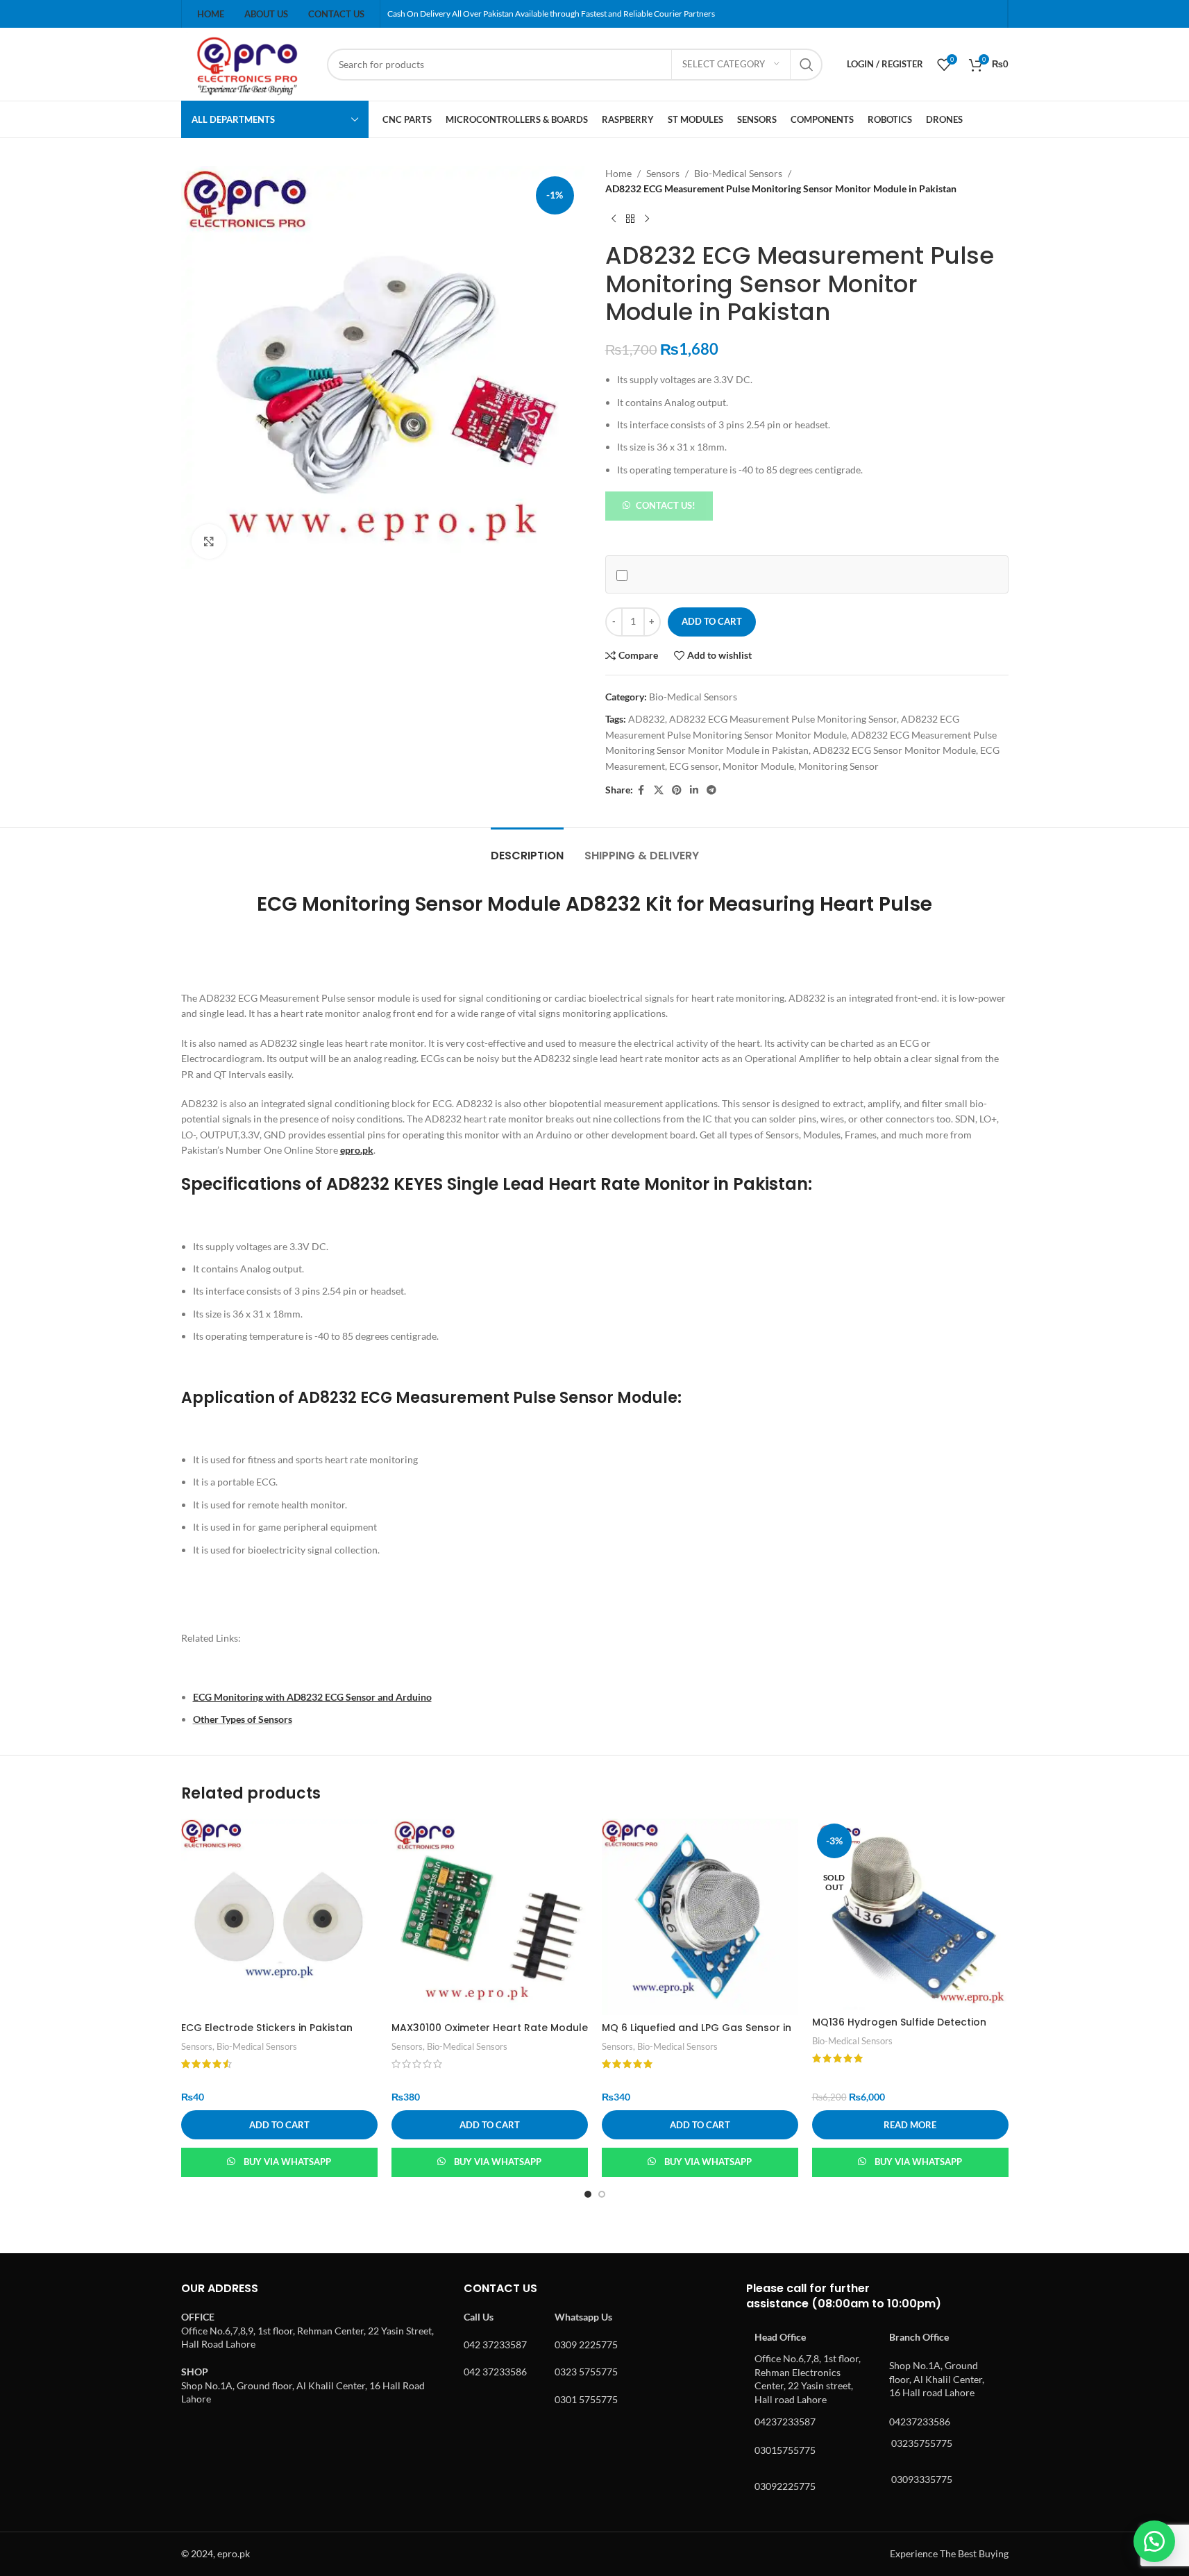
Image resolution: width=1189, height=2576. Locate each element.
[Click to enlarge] (209, 541)
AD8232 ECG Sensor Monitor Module (894, 750)
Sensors (663, 173)
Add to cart (712, 621)
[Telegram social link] (711, 790)
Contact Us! (666, 505)
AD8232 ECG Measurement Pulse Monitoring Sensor (783, 719)
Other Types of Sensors (243, 1719)
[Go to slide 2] (602, 2194)
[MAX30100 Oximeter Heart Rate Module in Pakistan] (490, 1917)
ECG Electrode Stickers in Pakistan (267, 2028)
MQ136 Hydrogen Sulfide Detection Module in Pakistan (899, 2029)
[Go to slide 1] (588, 2194)
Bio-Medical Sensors (738, 173)
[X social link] (659, 790)
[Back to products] (630, 219)
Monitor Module (758, 766)
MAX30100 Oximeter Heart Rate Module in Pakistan (490, 2035)
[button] (659, 505)
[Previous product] (614, 219)
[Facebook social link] (641, 790)
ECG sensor (694, 766)
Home (618, 173)
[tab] (527, 849)
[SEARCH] (807, 65)
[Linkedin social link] (694, 790)
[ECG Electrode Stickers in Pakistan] (279, 1917)
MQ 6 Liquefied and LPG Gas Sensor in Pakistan (697, 2035)
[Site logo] (247, 63)
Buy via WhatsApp (287, 2162)
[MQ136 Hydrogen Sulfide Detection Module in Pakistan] (910, 1914)
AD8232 (647, 719)
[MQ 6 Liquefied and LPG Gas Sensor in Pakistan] (700, 1917)
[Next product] (647, 219)
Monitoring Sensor (838, 766)
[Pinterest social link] (677, 790)
